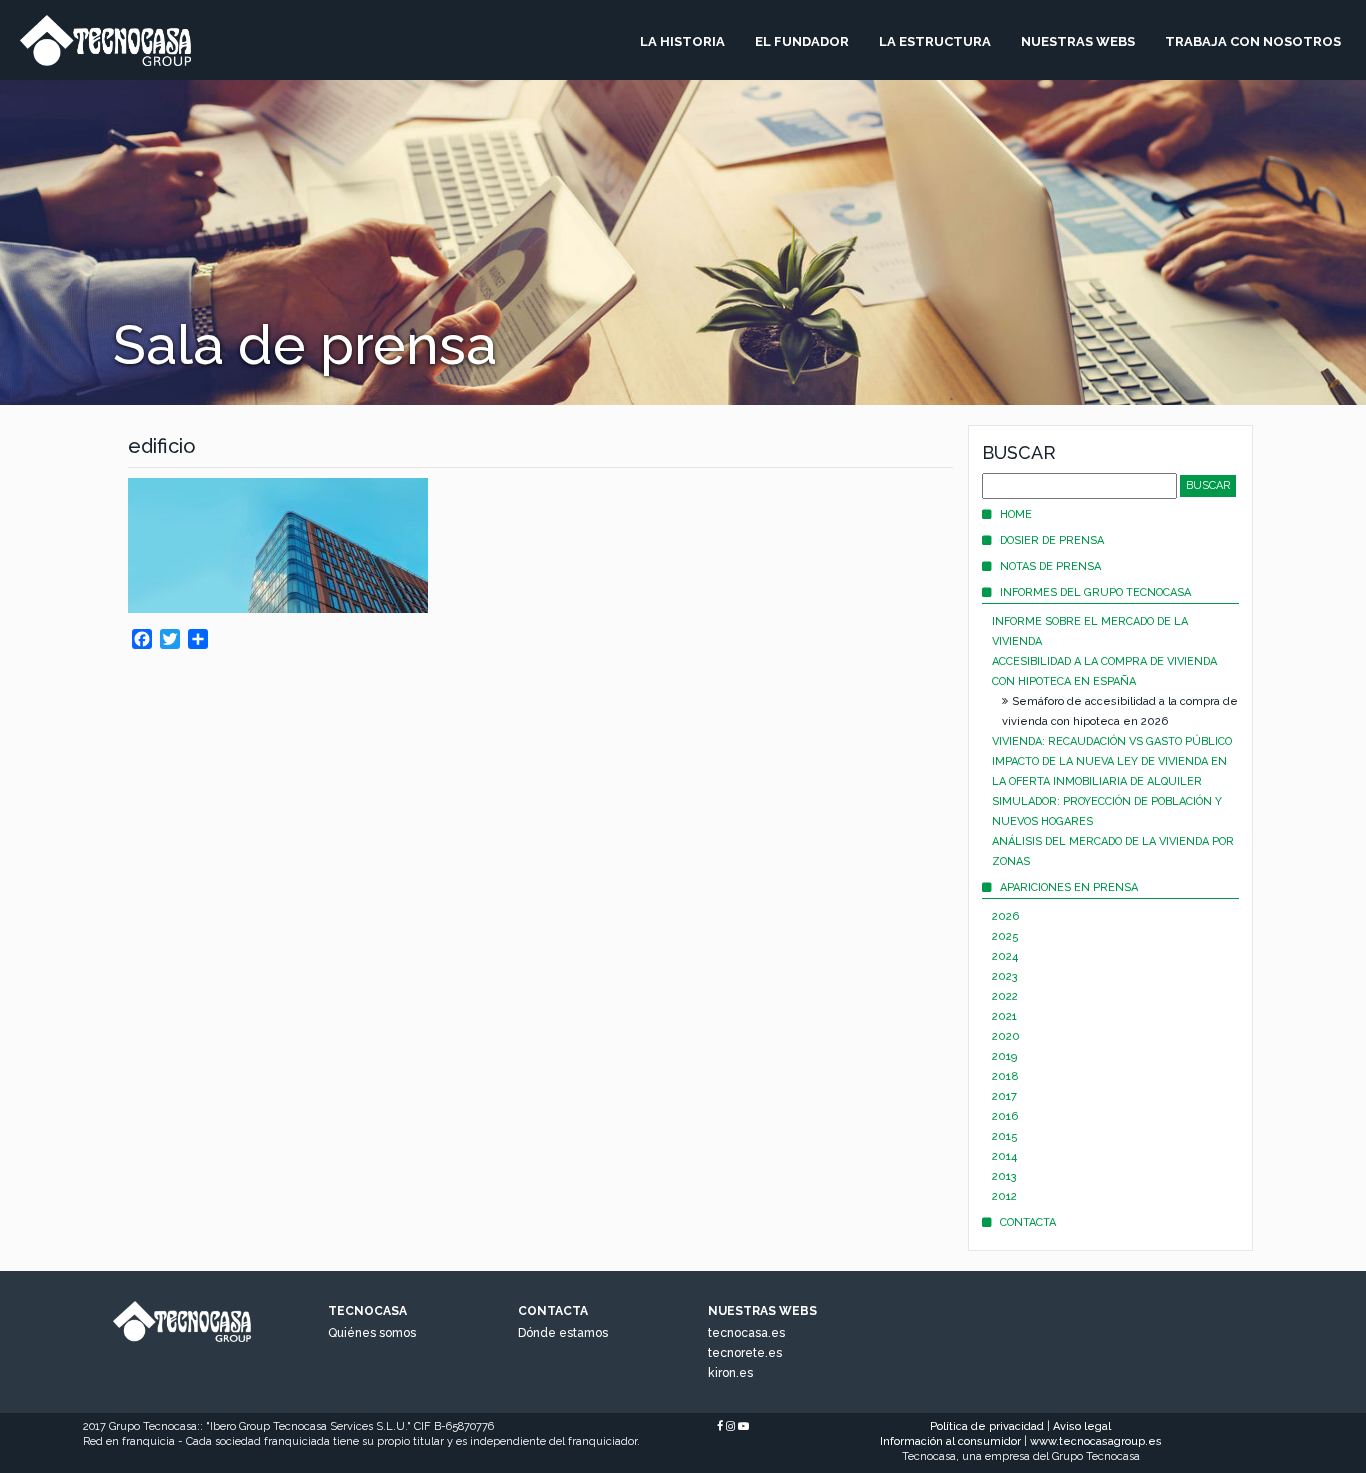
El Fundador (802, 41)
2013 (1004, 1176)
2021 (1004, 1016)
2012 (1004, 1196)
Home (1016, 514)
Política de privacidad (987, 1426)
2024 (1005, 956)
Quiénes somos (372, 1333)
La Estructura (935, 41)
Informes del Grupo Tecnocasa (1095, 592)
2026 (1005, 916)
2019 (1004, 1056)
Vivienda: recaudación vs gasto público (1112, 741)
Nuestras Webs (1078, 41)
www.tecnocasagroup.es (1096, 1441)
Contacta (1028, 1222)
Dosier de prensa (1052, 540)
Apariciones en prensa (1069, 887)
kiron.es (730, 1373)
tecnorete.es (745, 1353)
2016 (1005, 1116)
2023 (1005, 976)
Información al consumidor (950, 1441)
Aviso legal (1082, 1426)
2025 (1005, 936)
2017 (1004, 1096)
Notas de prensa (1050, 566)
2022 (1005, 996)
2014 (1004, 1156)
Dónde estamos (563, 1333)
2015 (1005, 1136)
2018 (1005, 1076)
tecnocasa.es (746, 1333)
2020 (1006, 1036)
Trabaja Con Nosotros (1253, 41)
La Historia (682, 41)
